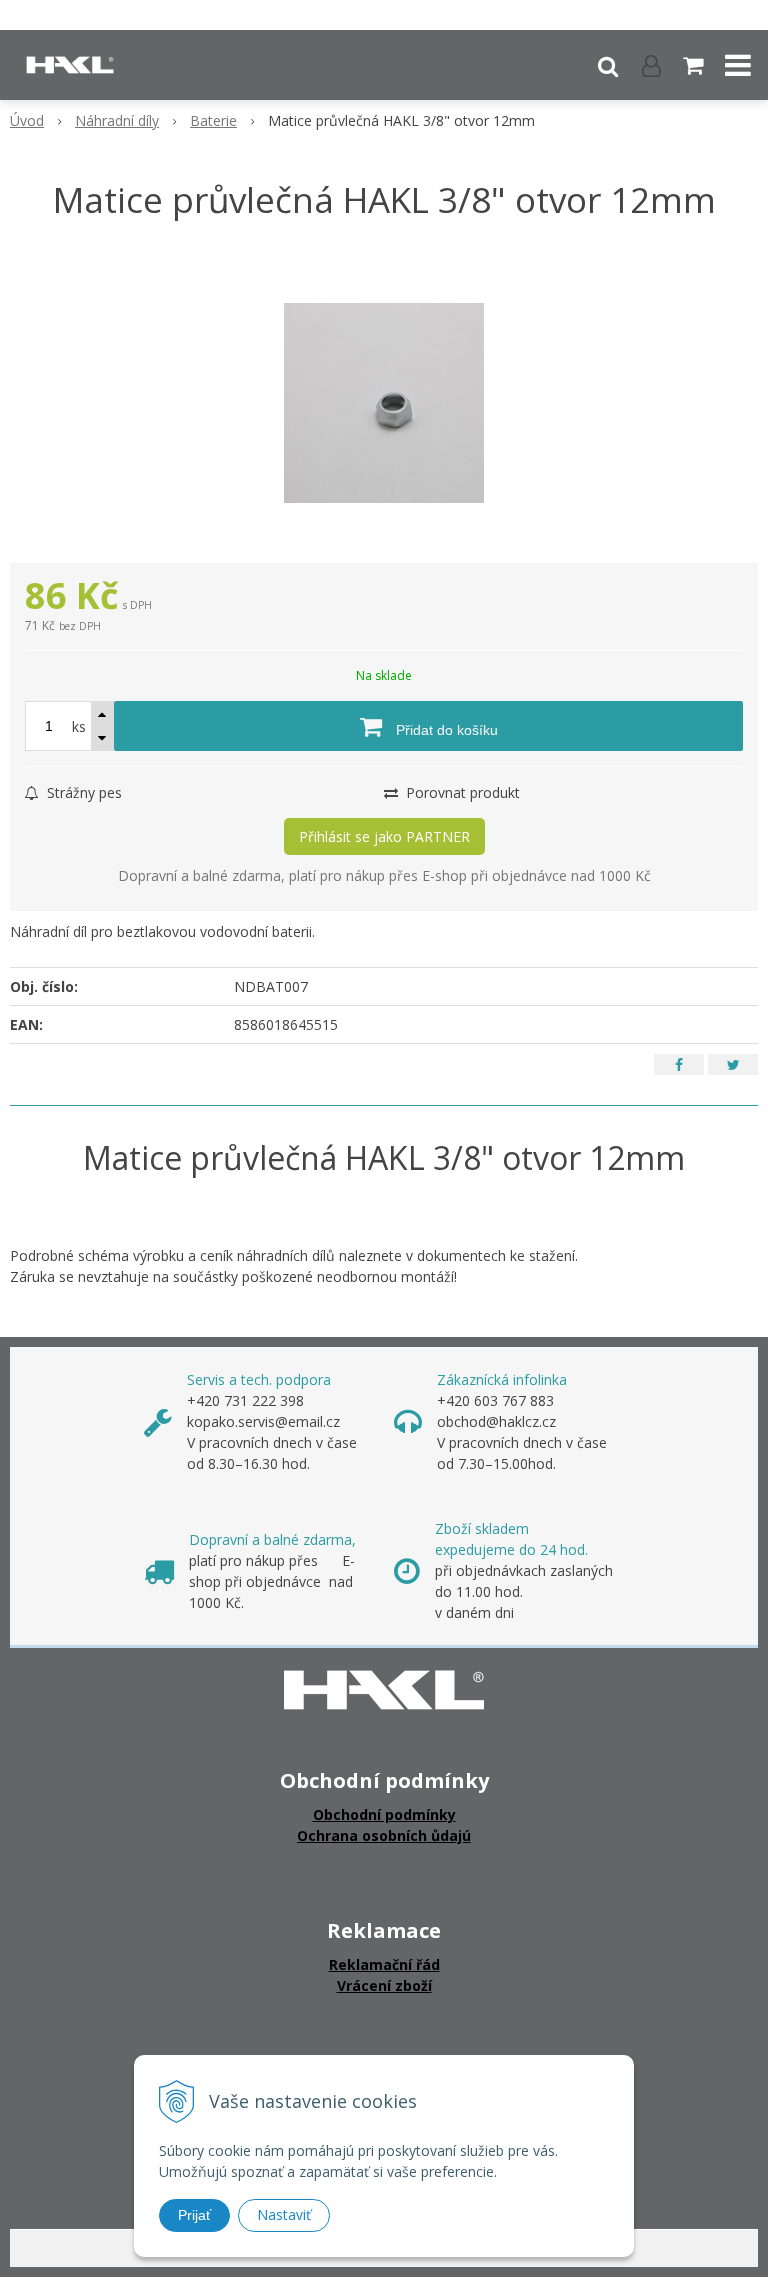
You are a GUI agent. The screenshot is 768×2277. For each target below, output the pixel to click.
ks (79, 726)
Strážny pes (82, 792)
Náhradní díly (117, 120)
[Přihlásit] (651, 65)
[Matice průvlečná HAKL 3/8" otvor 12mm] (384, 403)
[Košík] (695, 65)
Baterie (213, 120)
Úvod (27, 120)
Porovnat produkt (461, 792)
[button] (608, 65)
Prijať (194, 2215)
